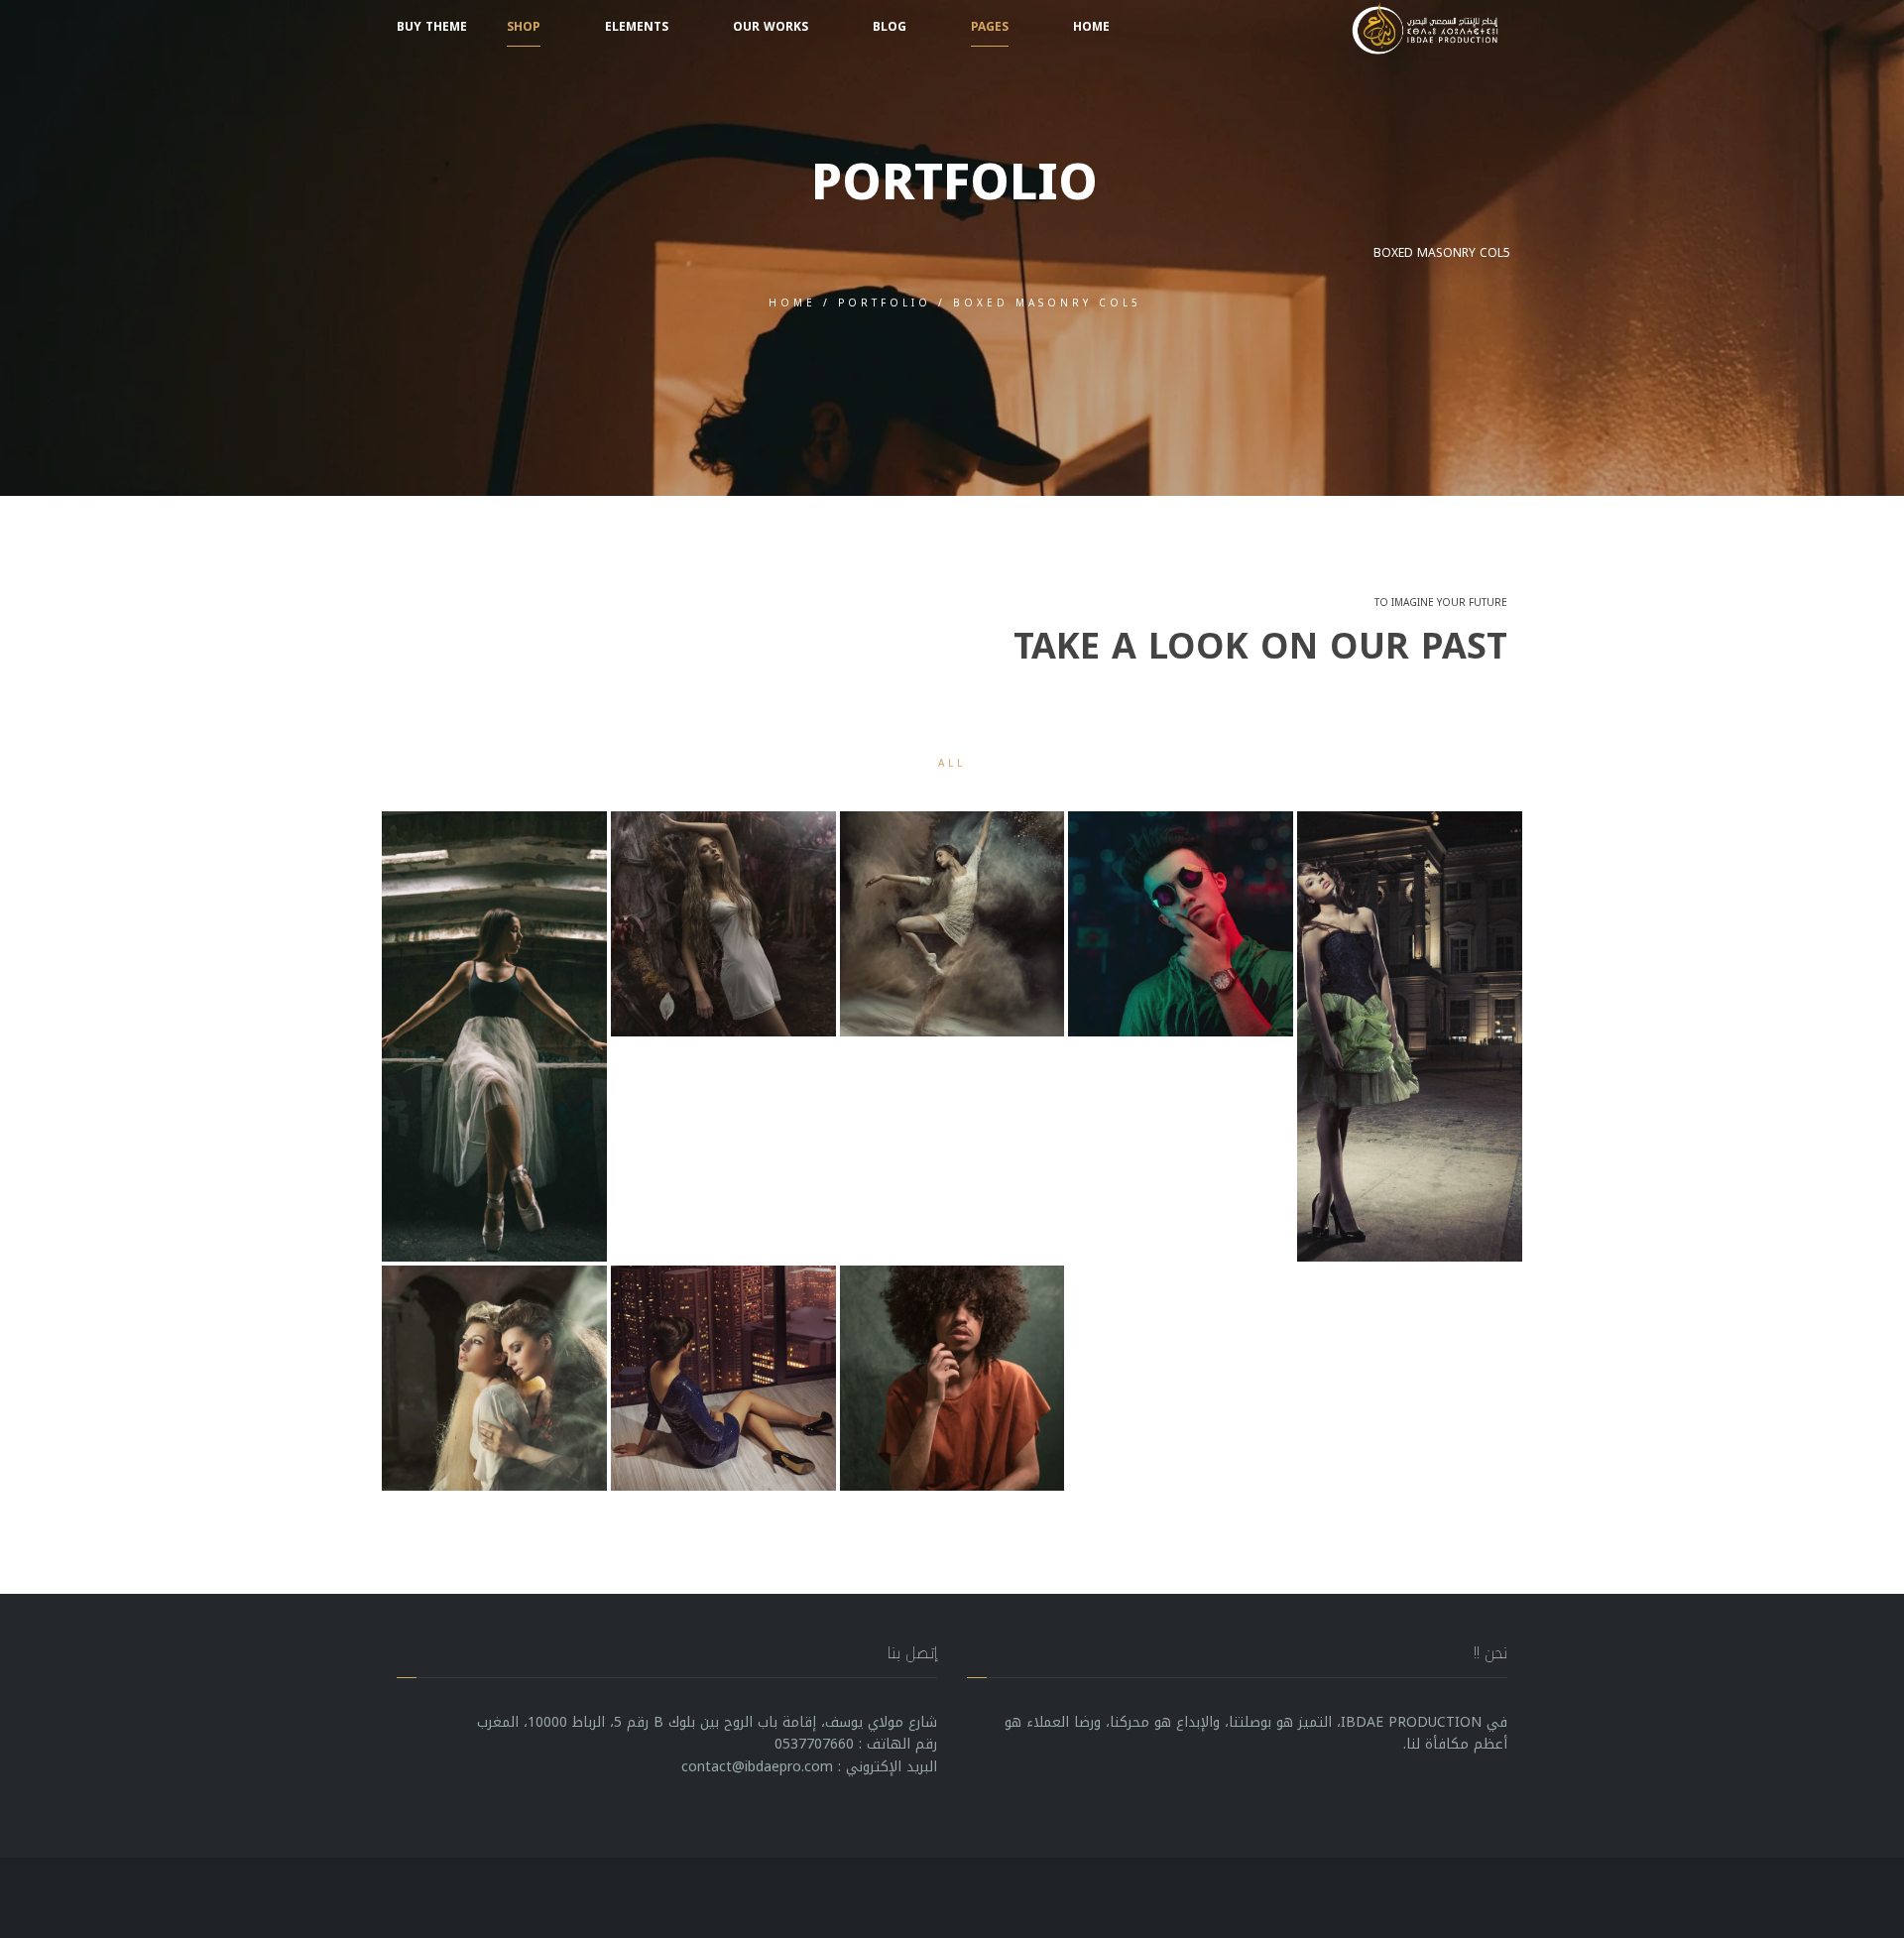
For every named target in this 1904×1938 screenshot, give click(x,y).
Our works (771, 27)
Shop (524, 27)
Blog (890, 27)
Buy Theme (432, 27)
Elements (637, 27)
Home (1091, 27)
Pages (990, 27)
